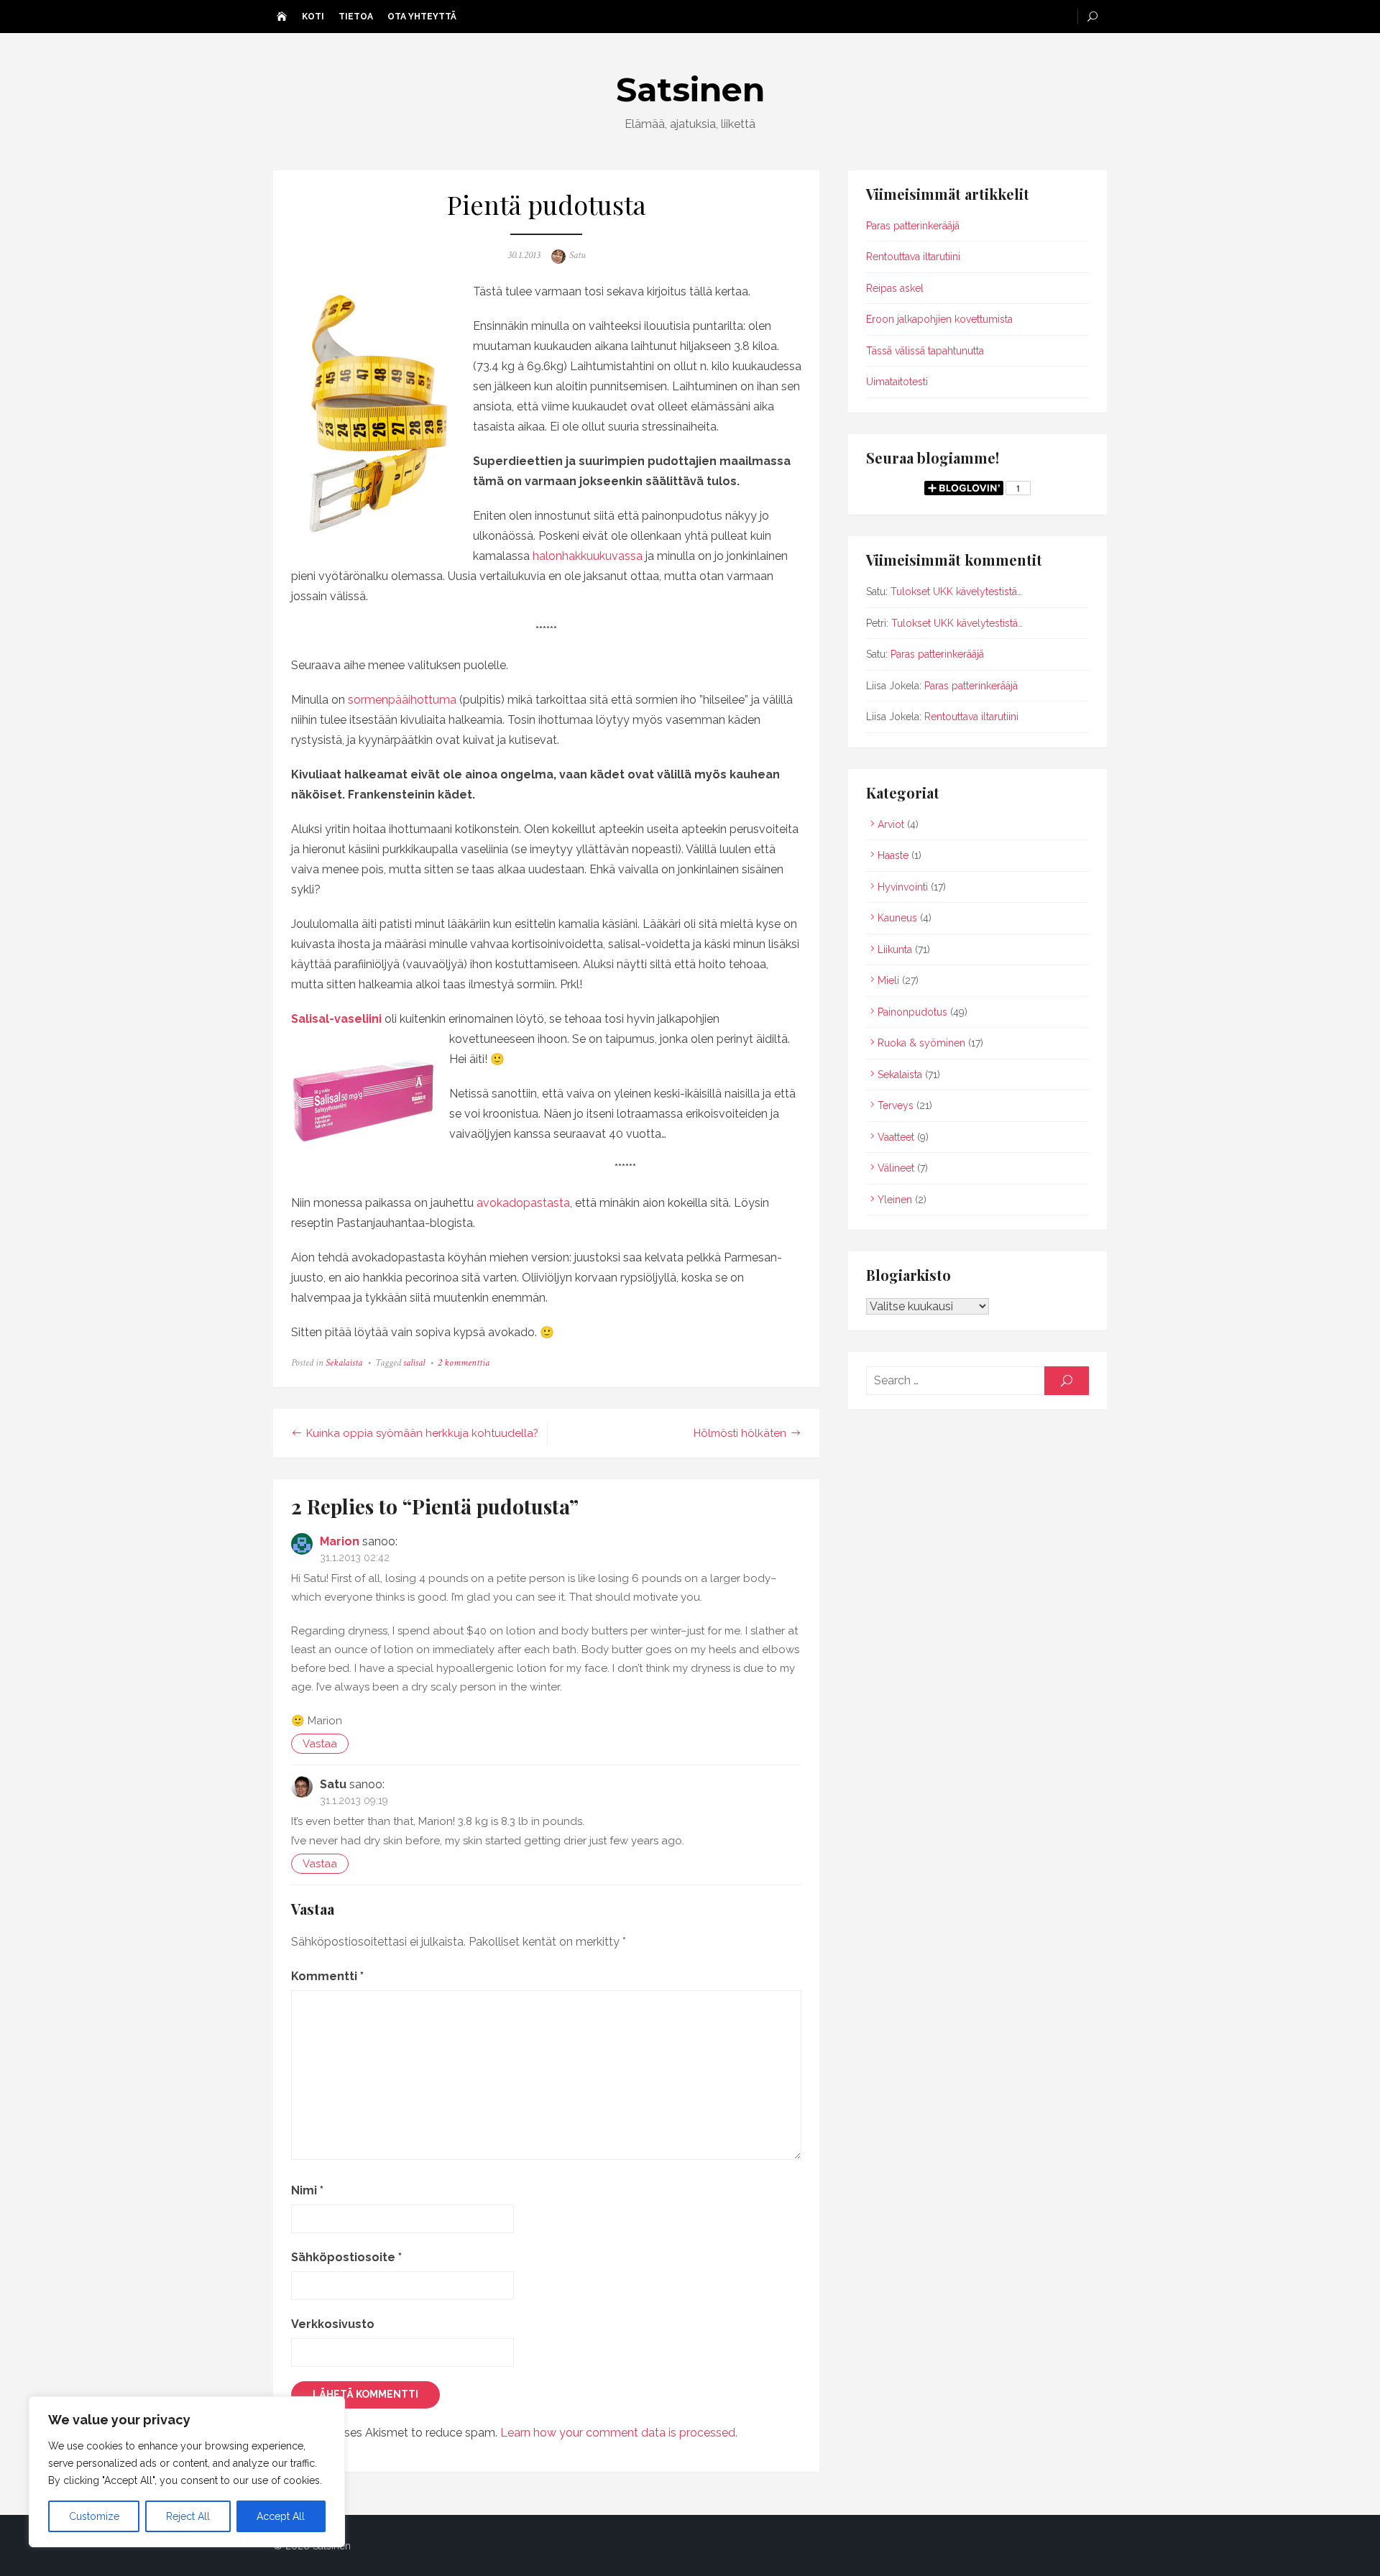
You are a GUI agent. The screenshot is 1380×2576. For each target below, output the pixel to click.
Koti (313, 17)
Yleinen (895, 1200)
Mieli (888, 980)
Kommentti (327, 1976)
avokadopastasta (523, 1203)
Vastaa (320, 1744)
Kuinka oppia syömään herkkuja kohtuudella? (422, 1433)
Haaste (893, 855)
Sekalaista (344, 1363)
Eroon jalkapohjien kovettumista (939, 319)
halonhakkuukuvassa (589, 556)
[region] (187, 2472)
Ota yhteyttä (422, 17)
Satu (577, 255)
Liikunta (895, 949)
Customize (94, 2516)
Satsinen (690, 89)
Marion (340, 1541)
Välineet (896, 1168)
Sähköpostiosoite (346, 2257)
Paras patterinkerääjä (913, 226)
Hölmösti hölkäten (740, 1433)
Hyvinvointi (903, 887)
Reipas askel (895, 288)
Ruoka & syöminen (921, 1043)
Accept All (281, 2516)
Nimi (307, 2190)
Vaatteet (896, 1137)
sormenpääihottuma (402, 700)
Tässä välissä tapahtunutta (925, 351)
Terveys (896, 1105)
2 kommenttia (464, 1363)
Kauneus (897, 918)
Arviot (891, 824)
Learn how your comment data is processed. (619, 2433)
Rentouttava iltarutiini (913, 257)
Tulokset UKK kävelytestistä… (956, 592)
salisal (414, 1363)
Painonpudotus (912, 1012)
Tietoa (356, 17)
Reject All (188, 2516)
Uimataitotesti (897, 382)
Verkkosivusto (333, 2324)
